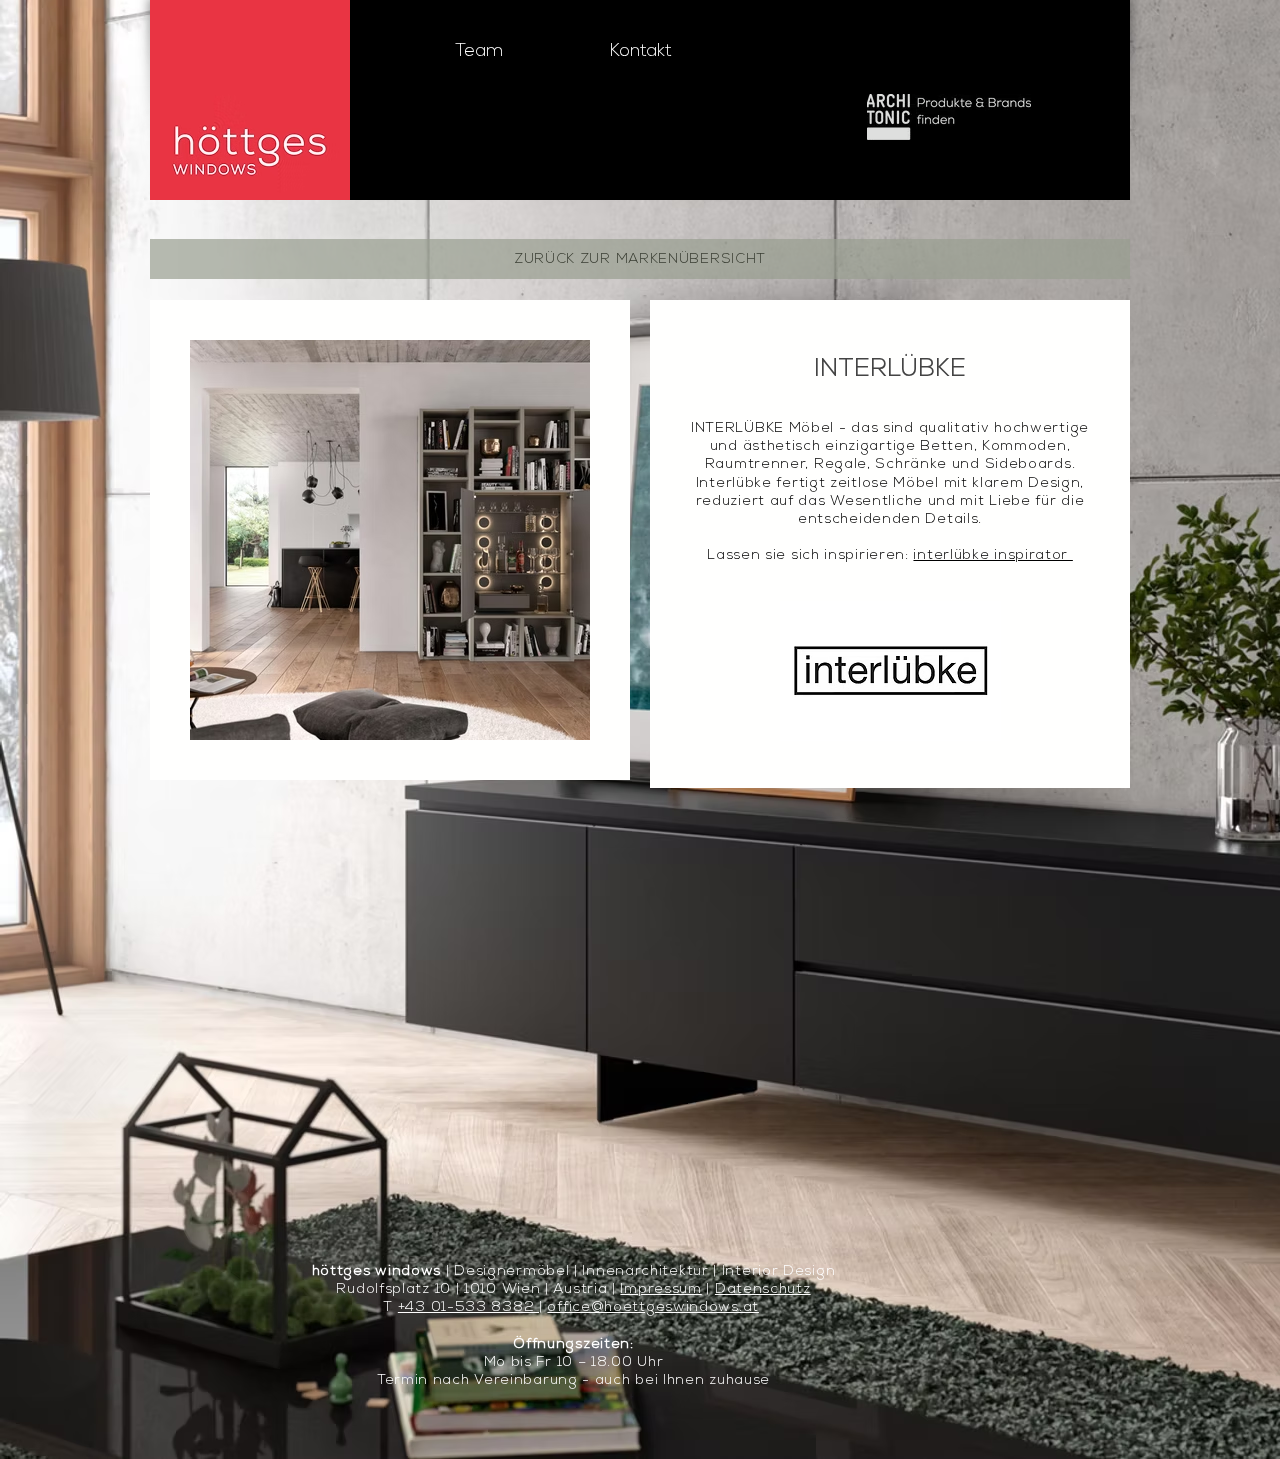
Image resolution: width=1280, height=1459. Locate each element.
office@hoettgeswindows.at (653, 1307)
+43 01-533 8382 (468, 1307)
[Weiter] (560, 540)
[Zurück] (220, 540)
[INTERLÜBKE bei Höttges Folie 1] (390, 709)
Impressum (660, 1289)
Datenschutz (763, 1289)
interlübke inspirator (992, 555)
